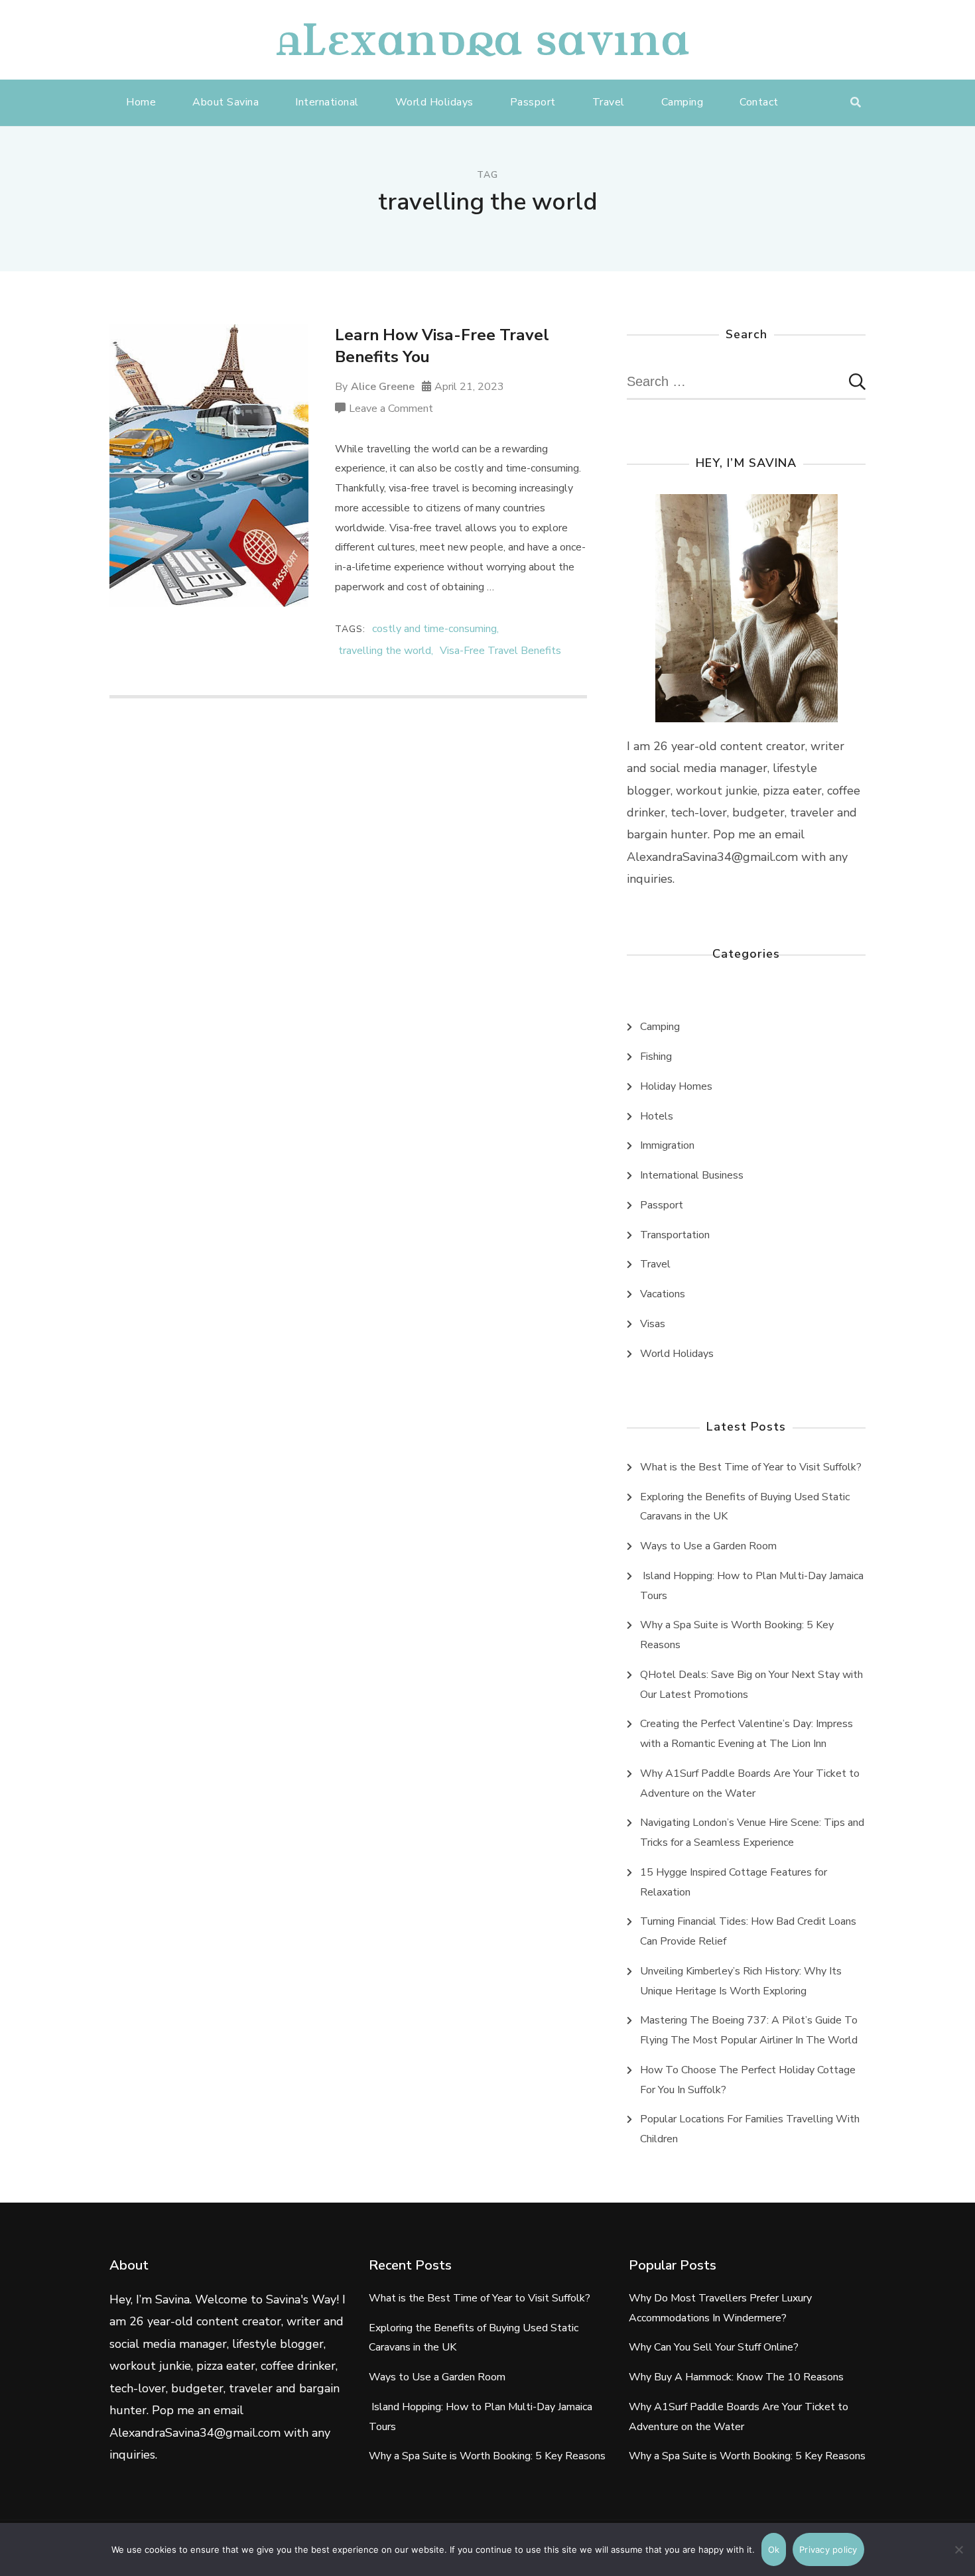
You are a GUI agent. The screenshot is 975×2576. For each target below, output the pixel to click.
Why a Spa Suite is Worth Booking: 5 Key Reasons (737, 1635)
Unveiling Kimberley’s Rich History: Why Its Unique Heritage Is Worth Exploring (741, 1981)
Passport (533, 102)
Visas (653, 1324)
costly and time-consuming (434, 629)
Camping (682, 102)
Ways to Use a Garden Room (708, 1546)
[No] (958, 2559)
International (327, 102)
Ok (774, 2549)
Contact (759, 102)
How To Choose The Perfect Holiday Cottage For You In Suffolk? (748, 2080)
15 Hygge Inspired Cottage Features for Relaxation (734, 1882)
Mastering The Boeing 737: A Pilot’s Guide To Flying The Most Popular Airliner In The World (749, 2030)
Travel (609, 102)
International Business (692, 1175)
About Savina (226, 102)
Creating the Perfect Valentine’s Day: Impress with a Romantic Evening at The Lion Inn (747, 1734)
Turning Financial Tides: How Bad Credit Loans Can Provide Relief (748, 1931)
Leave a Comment (391, 410)
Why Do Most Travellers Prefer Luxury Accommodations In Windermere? (720, 2308)
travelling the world (385, 651)
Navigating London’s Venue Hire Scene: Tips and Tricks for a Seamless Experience (752, 1833)
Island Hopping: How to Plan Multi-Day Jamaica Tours (752, 1586)
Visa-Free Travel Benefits (500, 651)
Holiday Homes (676, 1086)
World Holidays (434, 102)
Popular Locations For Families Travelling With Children (750, 2129)
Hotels (657, 1116)
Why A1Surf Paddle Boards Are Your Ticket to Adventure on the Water (750, 1783)
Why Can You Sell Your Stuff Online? (714, 2347)
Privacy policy (828, 2549)
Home (141, 102)
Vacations (663, 1294)
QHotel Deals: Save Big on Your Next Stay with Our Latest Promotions (751, 1685)
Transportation (675, 1235)
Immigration (667, 1145)
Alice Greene (383, 387)
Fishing (656, 1057)
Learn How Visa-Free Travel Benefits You (442, 346)
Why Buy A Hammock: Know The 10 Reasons (736, 2377)
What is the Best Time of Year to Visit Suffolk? (751, 1467)
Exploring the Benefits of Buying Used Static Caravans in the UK (745, 1507)
